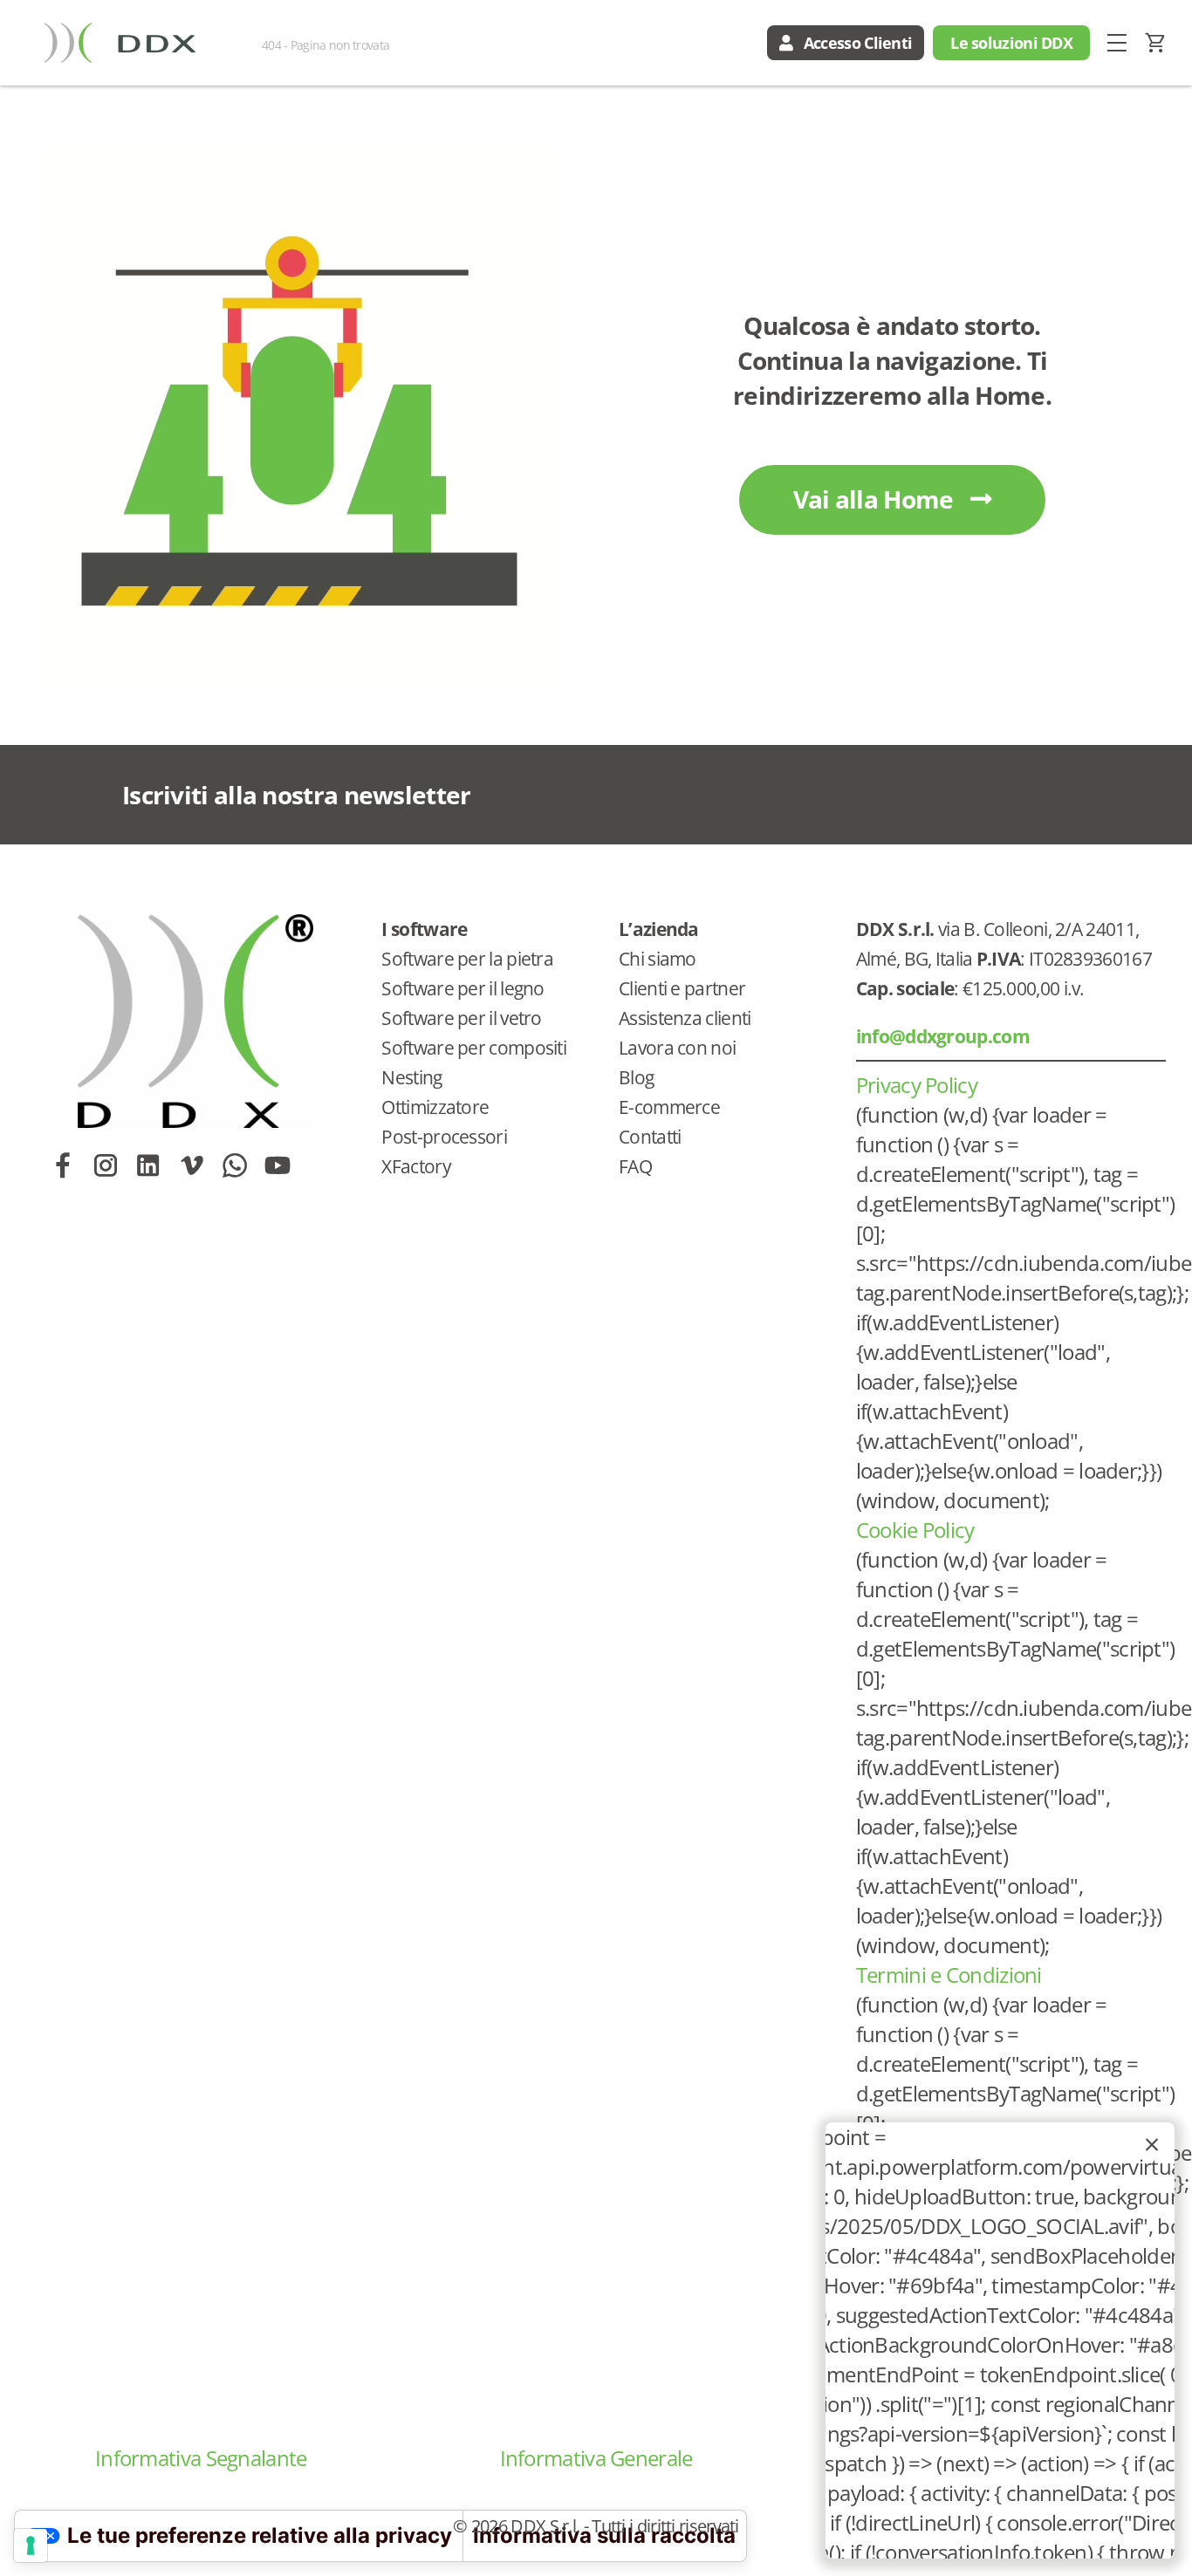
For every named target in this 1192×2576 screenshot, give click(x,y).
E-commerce (669, 1107)
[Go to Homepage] (120, 43)
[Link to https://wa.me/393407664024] (234, 1165)
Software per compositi (474, 1048)
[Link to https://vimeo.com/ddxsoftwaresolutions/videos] (192, 1165)
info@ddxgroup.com (943, 1036)
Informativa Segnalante (201, 2458)
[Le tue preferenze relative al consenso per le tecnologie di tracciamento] (31, 2545)
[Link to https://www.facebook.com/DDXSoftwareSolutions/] (62, 1165)
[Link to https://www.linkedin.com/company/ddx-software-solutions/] (148, 1165)
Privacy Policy (917, 1085)
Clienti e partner (682, 988)
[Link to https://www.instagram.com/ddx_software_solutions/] (105, 1165)
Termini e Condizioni (949, 1975)
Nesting (411, 1077)
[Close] (1152, 2145)
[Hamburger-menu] (1117, 43)
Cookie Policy (915, 1530)
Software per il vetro (461, 1018)
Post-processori (444, 1137)
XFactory (416, 1166)
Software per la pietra (467, 959)
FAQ (635, 1166)
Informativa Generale (596, 2458)
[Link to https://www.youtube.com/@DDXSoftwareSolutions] (277, 1165)
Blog (636, 1077)
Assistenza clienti (685, 1018)
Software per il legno (462, 988)
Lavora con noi (677, 1048)
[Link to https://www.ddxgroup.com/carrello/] (1156, 43)
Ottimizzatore (435, 1107)
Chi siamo (658, 959)
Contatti (650, 1137)
